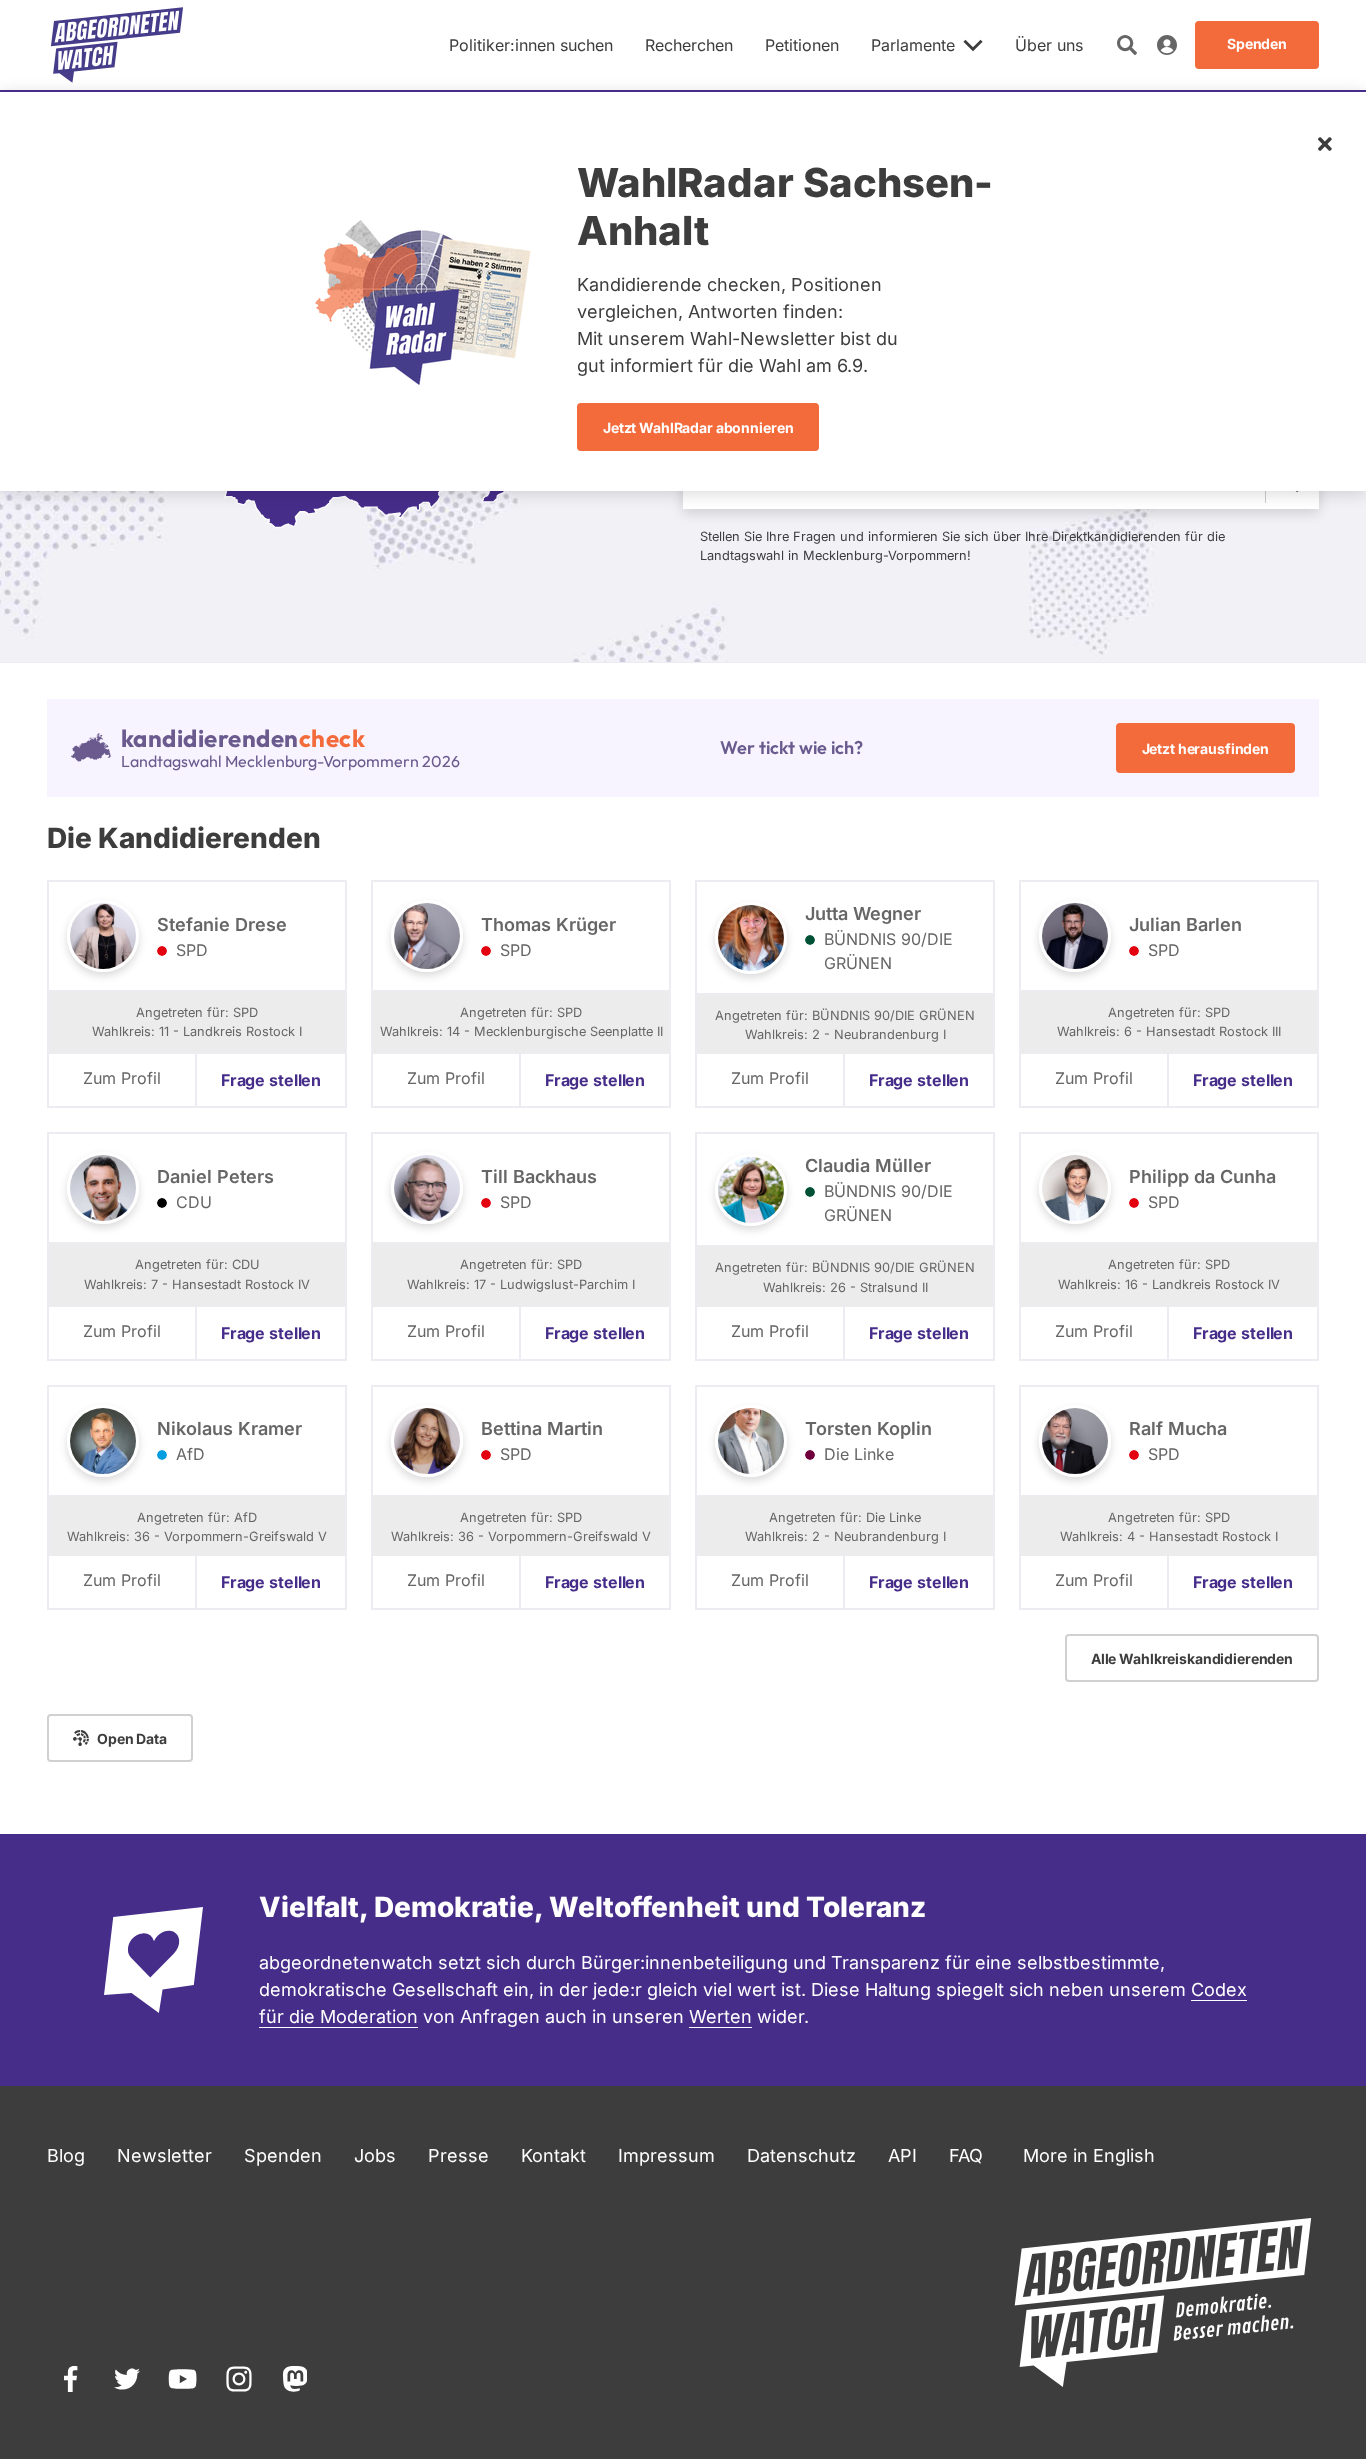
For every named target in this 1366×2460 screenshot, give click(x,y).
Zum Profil (122, 1078)
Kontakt (553, 2155)
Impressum (666, 2155)
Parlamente (913, 45)
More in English (1089, 2155)
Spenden (283, 2155)
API (902, 2155)
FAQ (966, 2155)
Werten (720, 2016)
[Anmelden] (1167, 45)
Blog (66, 2155)
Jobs (375, 2155)
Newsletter (164, 2155)
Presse (458, 2155)
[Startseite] (117, 45)
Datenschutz (801, 2155)
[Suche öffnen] (1127, 45)
